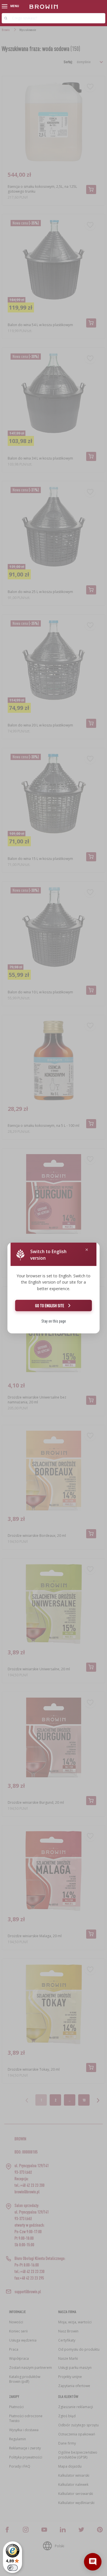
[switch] (13, 2568)
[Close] (87, 1250)
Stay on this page (54, 1321)
